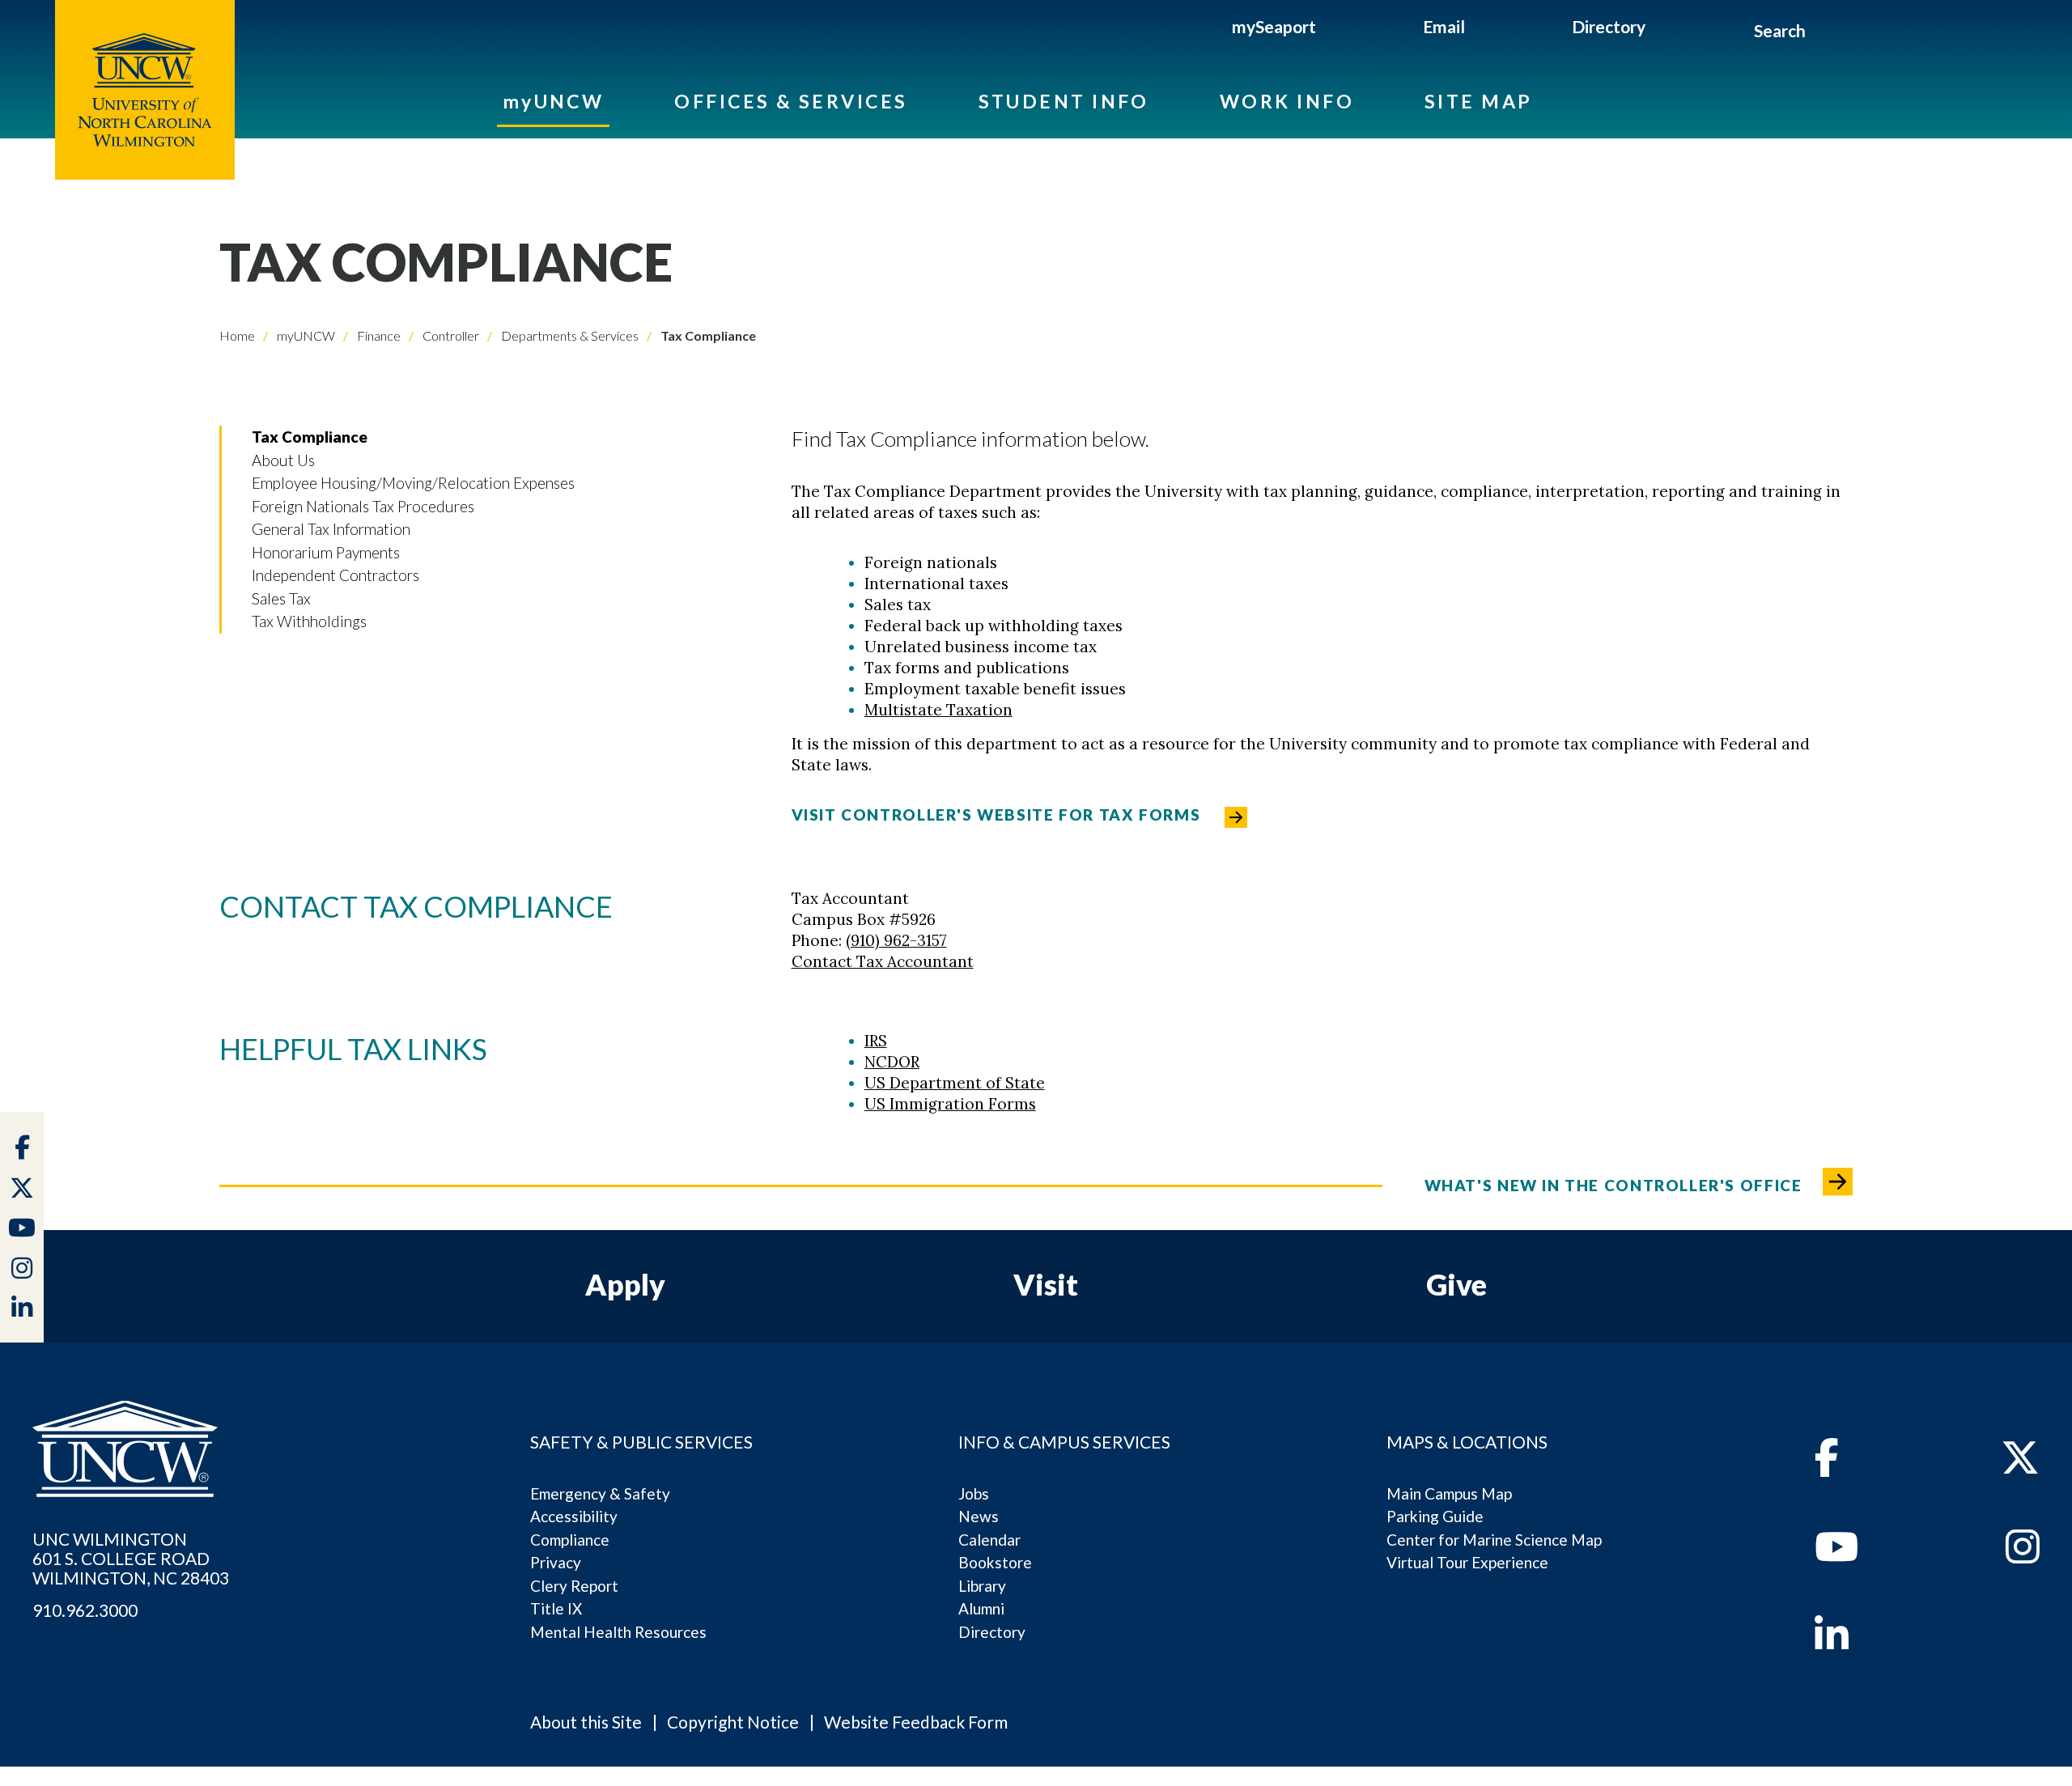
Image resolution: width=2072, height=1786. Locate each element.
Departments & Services (569, 335)
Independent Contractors (335, 575)
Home (237, 335)
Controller (450, 335)
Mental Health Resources (618, 1632)
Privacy (556, 1562)
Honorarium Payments (326, 552)
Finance (378, 335)
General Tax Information (331, 529)
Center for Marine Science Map (1494, 1540)
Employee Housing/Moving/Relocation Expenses (413, 483)
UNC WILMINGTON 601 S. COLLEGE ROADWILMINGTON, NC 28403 (131, 1559)
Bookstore (995, 1562)
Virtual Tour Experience (1467, 1562)
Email (1444, 26)
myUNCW (554, 101)
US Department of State (955, 1083)
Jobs (974, 1493)
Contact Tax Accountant (883, 961)
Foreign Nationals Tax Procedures (363, 506)
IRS (876, 1041)
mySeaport (1274, 26)
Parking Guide (1435, 1516)
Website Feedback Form (916, 1722)
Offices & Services (791, 101)
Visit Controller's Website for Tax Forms (996, 815)
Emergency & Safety (600, 1493)
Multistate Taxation (938, 710)
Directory (1609, 26)
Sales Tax (281, 598)
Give (1456, 1284)
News (979, 1516)
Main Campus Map (1449, 1493)
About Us (283, 460)
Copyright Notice (733, 1722)
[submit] (1824, 33)
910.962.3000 (85, 1610)
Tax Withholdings (309, 621)
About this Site (586, 1722)
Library (982, 1586)
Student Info (1064, 101)
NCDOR (892, 1062)
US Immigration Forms (950, 1104)
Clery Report (574, 1586)
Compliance (570, 1540)
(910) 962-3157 (896, 940)
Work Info (1287, 101)
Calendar (989, 1540)
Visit (1046, 1284)
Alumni (981, 1608)
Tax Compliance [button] (310, 437)
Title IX (556, 1608)
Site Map (1479, 101)
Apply (625, 1284)
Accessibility (574, 1516)
